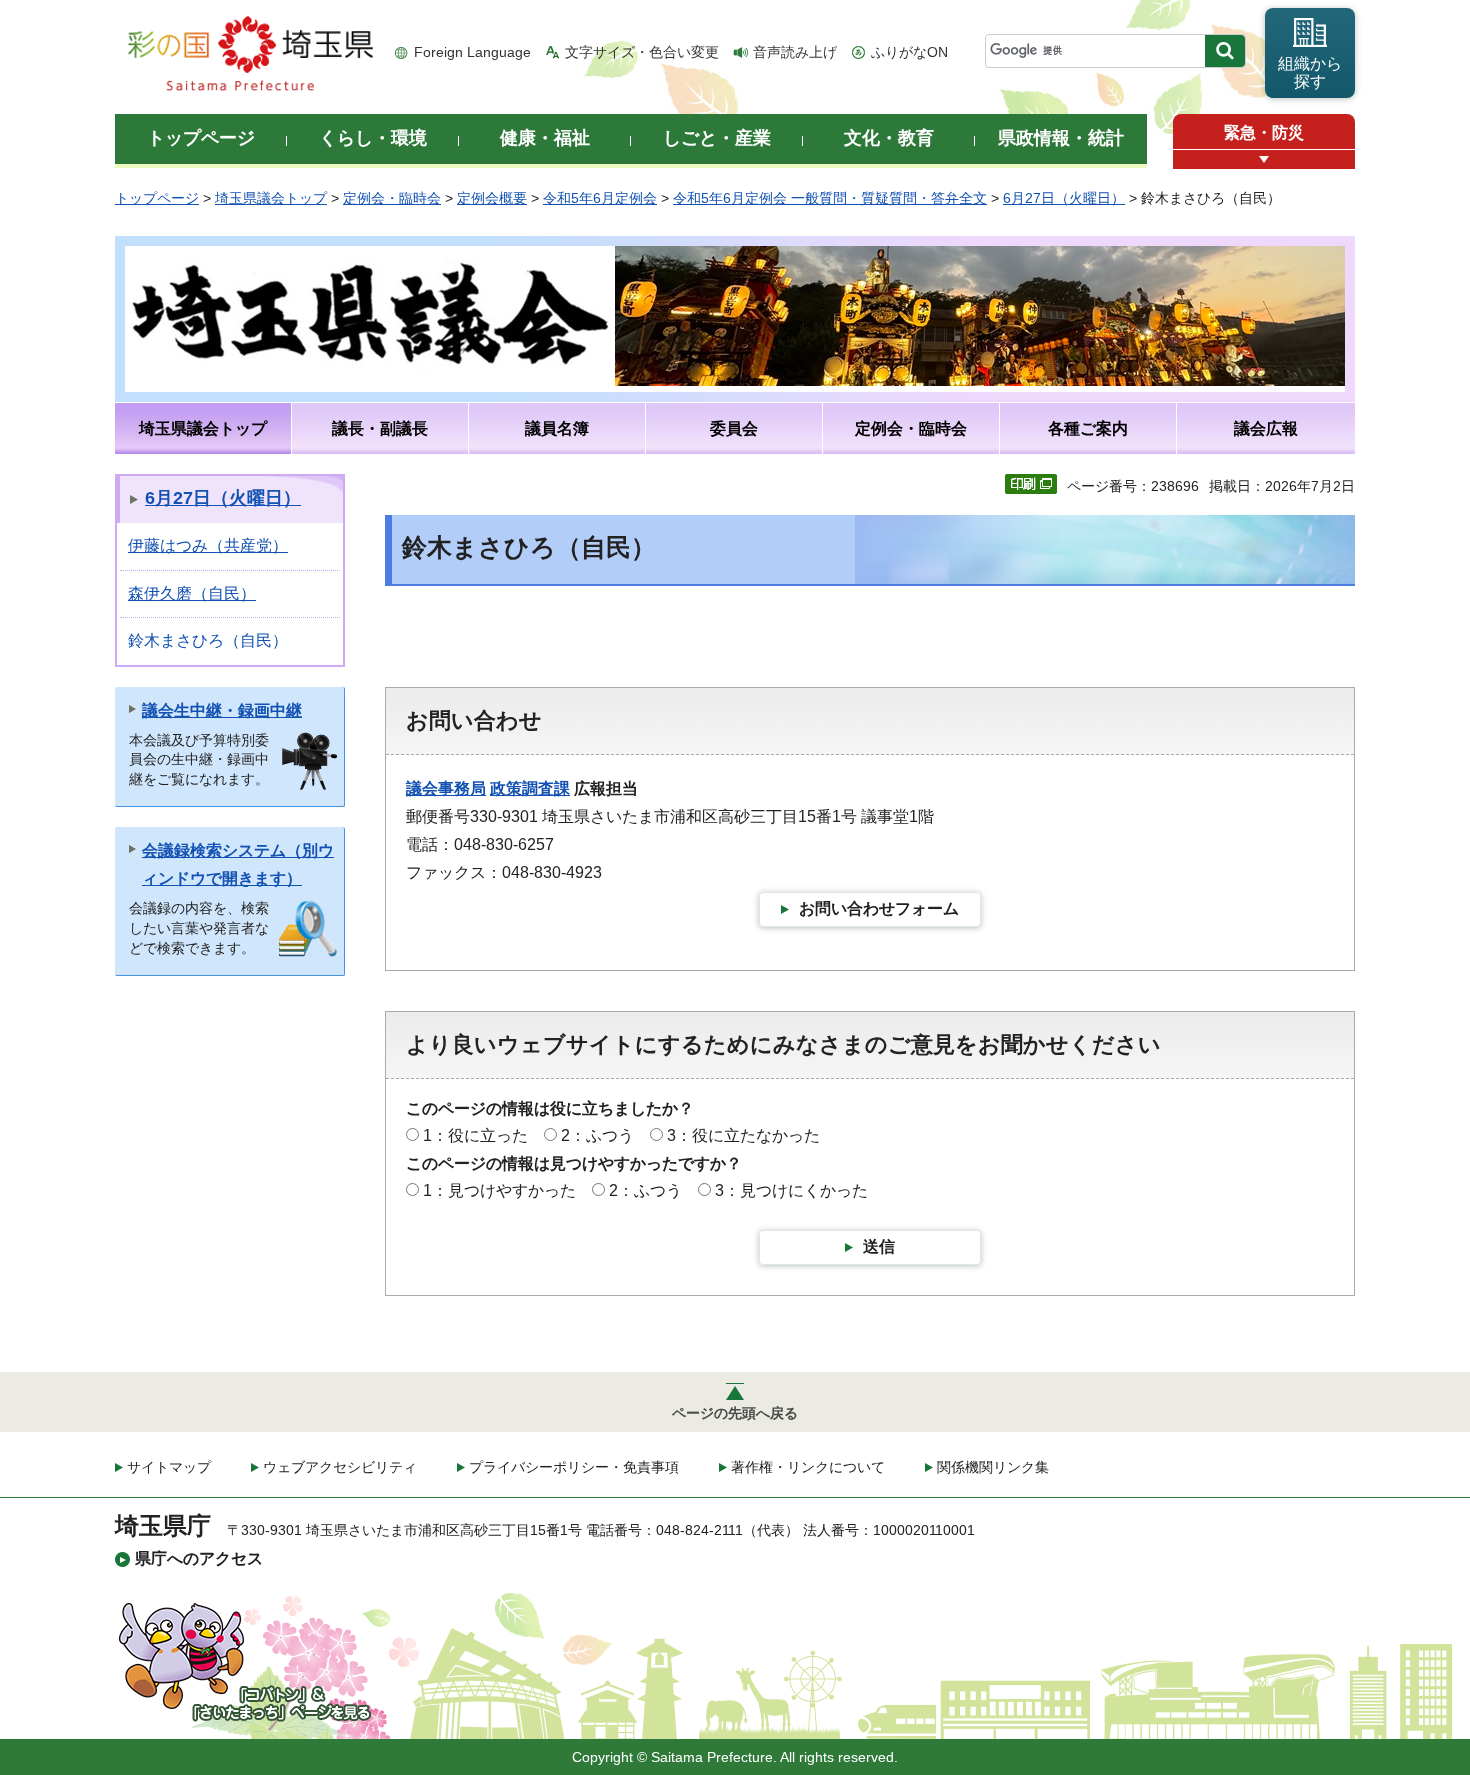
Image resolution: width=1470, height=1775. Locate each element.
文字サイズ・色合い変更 (642, 52)
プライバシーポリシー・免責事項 (574, 1467)
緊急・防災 (1264, 132)
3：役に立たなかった (743, 1135)
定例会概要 (492, 198)
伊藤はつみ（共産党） (208, 545)
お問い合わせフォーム (879, 908)
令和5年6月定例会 (600, 198)
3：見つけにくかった (791, 1190)
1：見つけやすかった (499, 1190)
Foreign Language (472, 52)
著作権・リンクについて (808, 1467)
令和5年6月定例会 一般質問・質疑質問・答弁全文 (830, 198)
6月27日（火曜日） (1064, 198)
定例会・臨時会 (392, 198)
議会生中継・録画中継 (222, 710)
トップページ (157, 198)
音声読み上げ (795, 52)
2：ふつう (597, 1135)
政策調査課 (530, 788)
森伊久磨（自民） (192, 593)
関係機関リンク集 (993, 1467)
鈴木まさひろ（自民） (208, 640)
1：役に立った (475, 1135)
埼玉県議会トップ (271, 198)
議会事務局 (446, 788)
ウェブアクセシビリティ (340, 1467)
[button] (1264, 159)
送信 (879, 1246)
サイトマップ (169, 1467)
